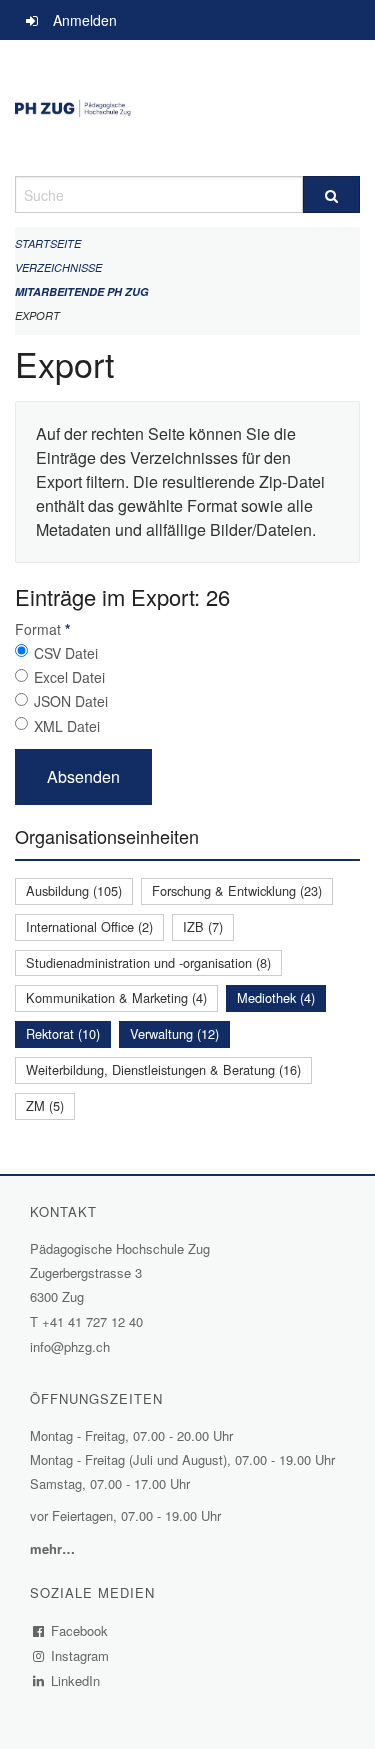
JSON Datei (71, 701)
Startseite (48, 243)
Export (37, 315)
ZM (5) (45, 1105)
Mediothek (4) (276, 997)
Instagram (80, 1655)
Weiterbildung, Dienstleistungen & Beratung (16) (163, 1069)
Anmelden (85, 20)
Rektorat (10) (63, 1033)
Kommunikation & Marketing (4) (116, 997)
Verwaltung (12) (174, 1033)
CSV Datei (66, 653)
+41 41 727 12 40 (92, 1321)
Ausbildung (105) (74, 890)
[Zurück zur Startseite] (187, 108)
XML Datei (67, 726)
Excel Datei (69, 677)
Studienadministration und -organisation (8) (148, 962)
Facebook (80, 1630)
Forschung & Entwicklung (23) (237, 890)
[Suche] (332, 194)
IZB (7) (203, 926)
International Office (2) (89, 926)
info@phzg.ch (70, 1346)
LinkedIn (76, 1680)
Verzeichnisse (58, 267)
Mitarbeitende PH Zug (82, 291)
